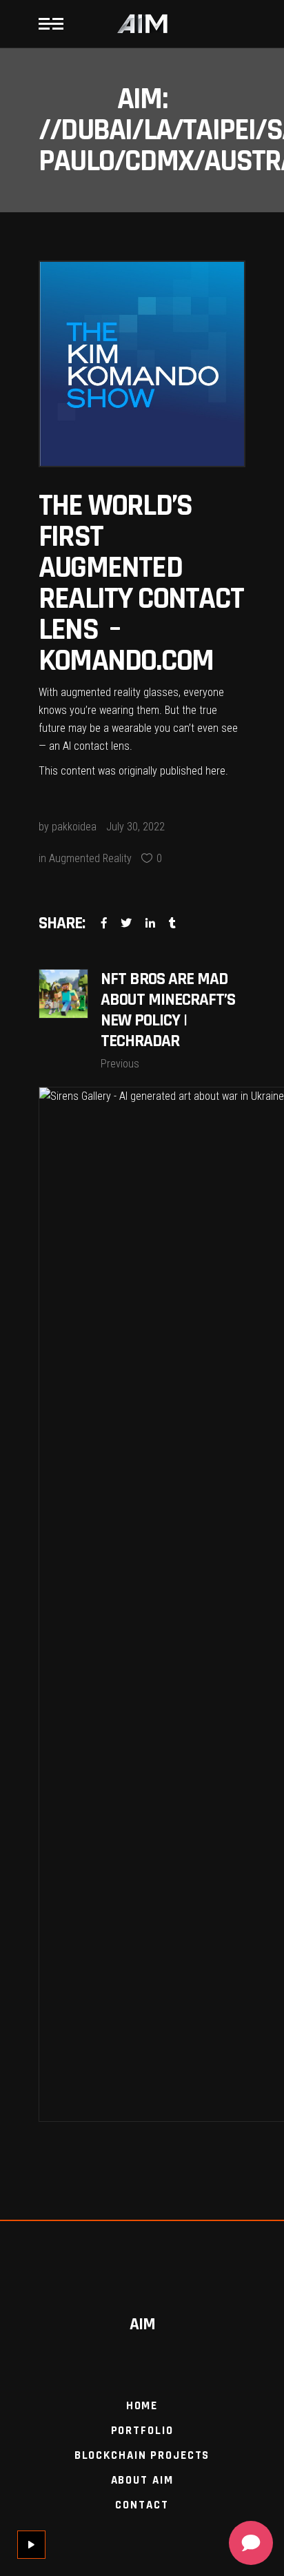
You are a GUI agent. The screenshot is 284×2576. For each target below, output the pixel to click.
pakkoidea (74, 827)
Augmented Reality (90, 858)
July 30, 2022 (135, 827)
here (215, 771)
